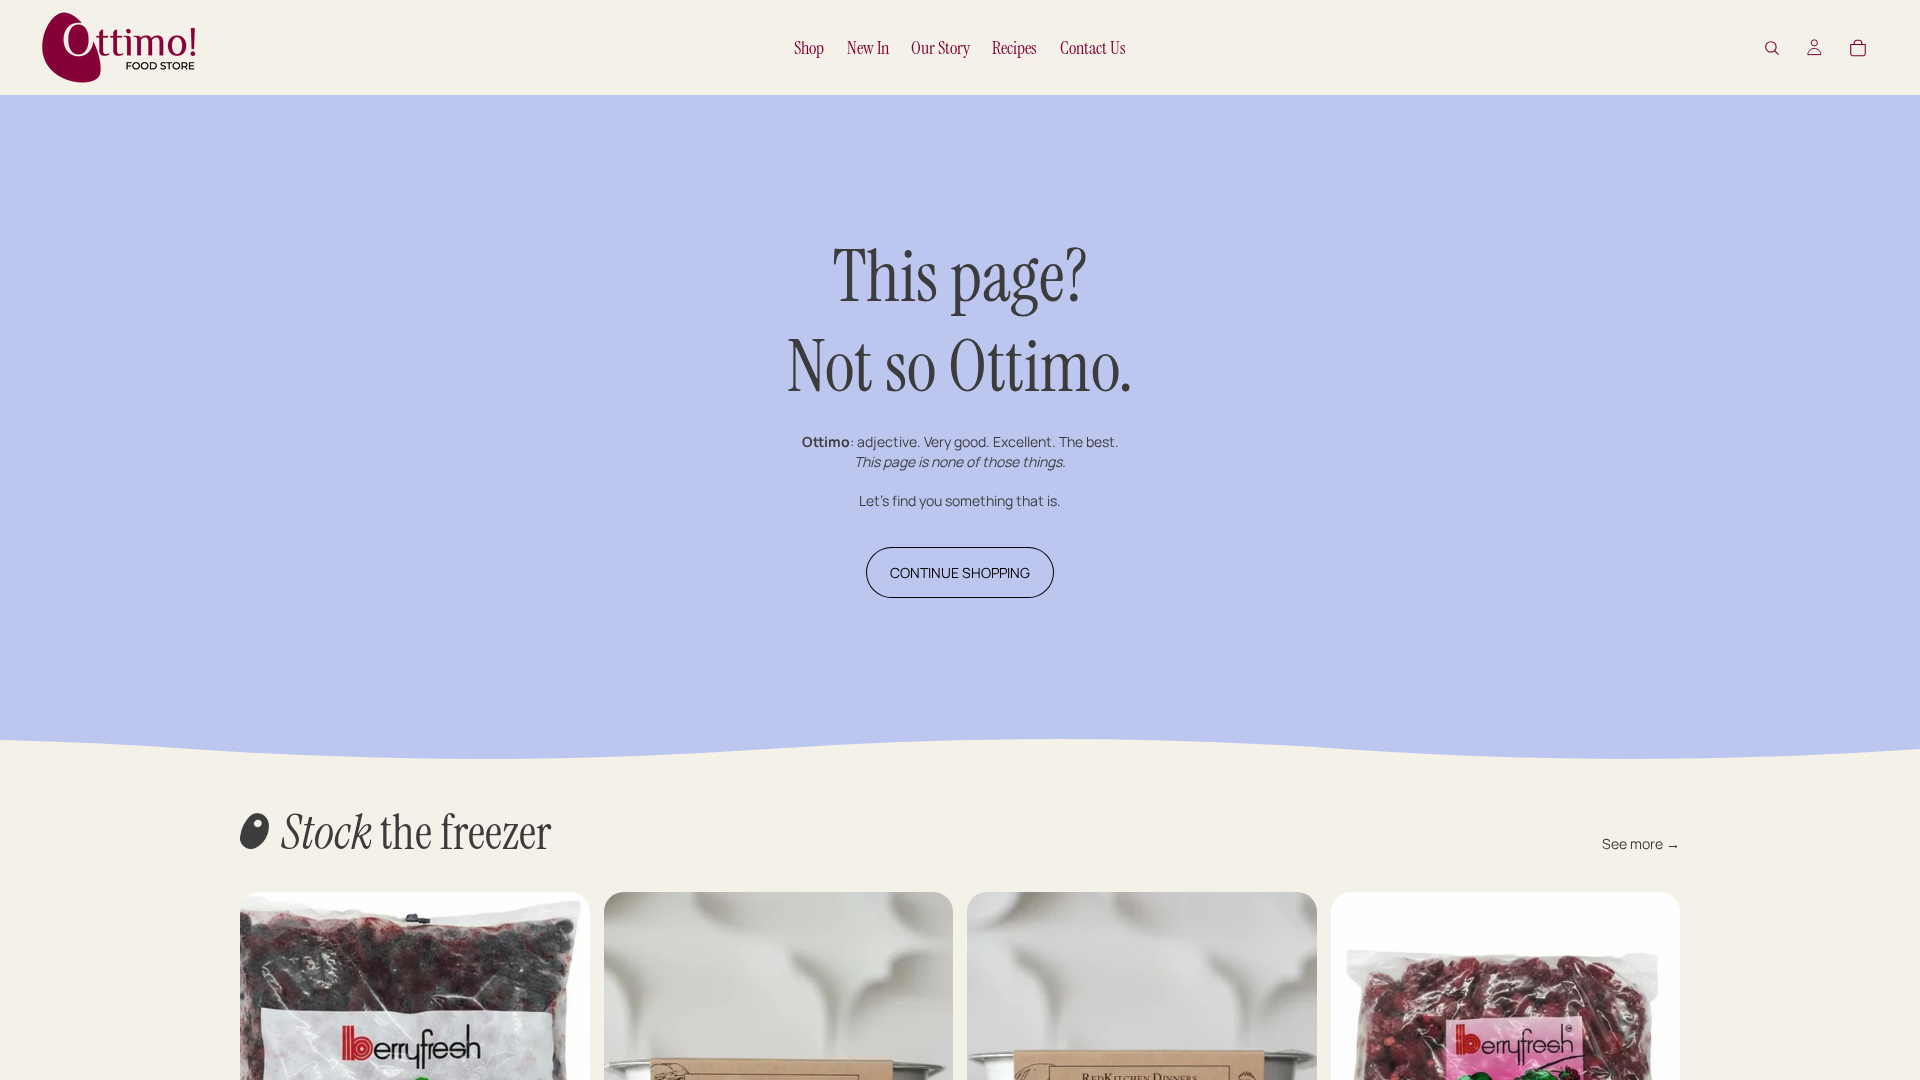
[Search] (1772, 48)
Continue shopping (960, 572)
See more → (1641, 843)
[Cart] (1858, 48)
